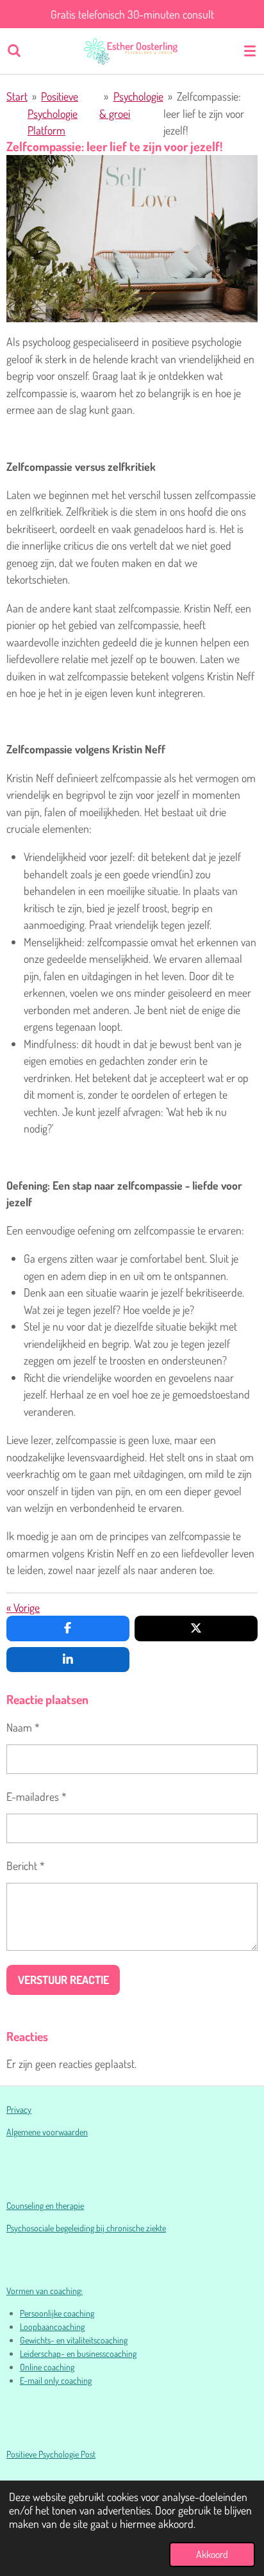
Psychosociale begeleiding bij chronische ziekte (86, 2228)
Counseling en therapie (45, 2205)
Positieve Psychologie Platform (53, 113)
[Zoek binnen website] (14, 51)
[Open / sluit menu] (250, 51)
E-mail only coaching (56, 2380)
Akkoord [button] (212, 2554)
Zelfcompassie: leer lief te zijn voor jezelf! (204, 113)
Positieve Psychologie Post (51, 2454)
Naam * (23, 1727)
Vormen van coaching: (45, 2291)
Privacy (19, 2109)
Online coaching (47, 2367)
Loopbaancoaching (52, 2326)
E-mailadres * (37, 1796)
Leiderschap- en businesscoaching (78, 2353)
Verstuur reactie (63, 1980)
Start (17, 96)
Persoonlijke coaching (57, 2313)
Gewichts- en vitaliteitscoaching (74, 2340)
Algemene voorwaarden (47, 2132)
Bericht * (26, 1866)
